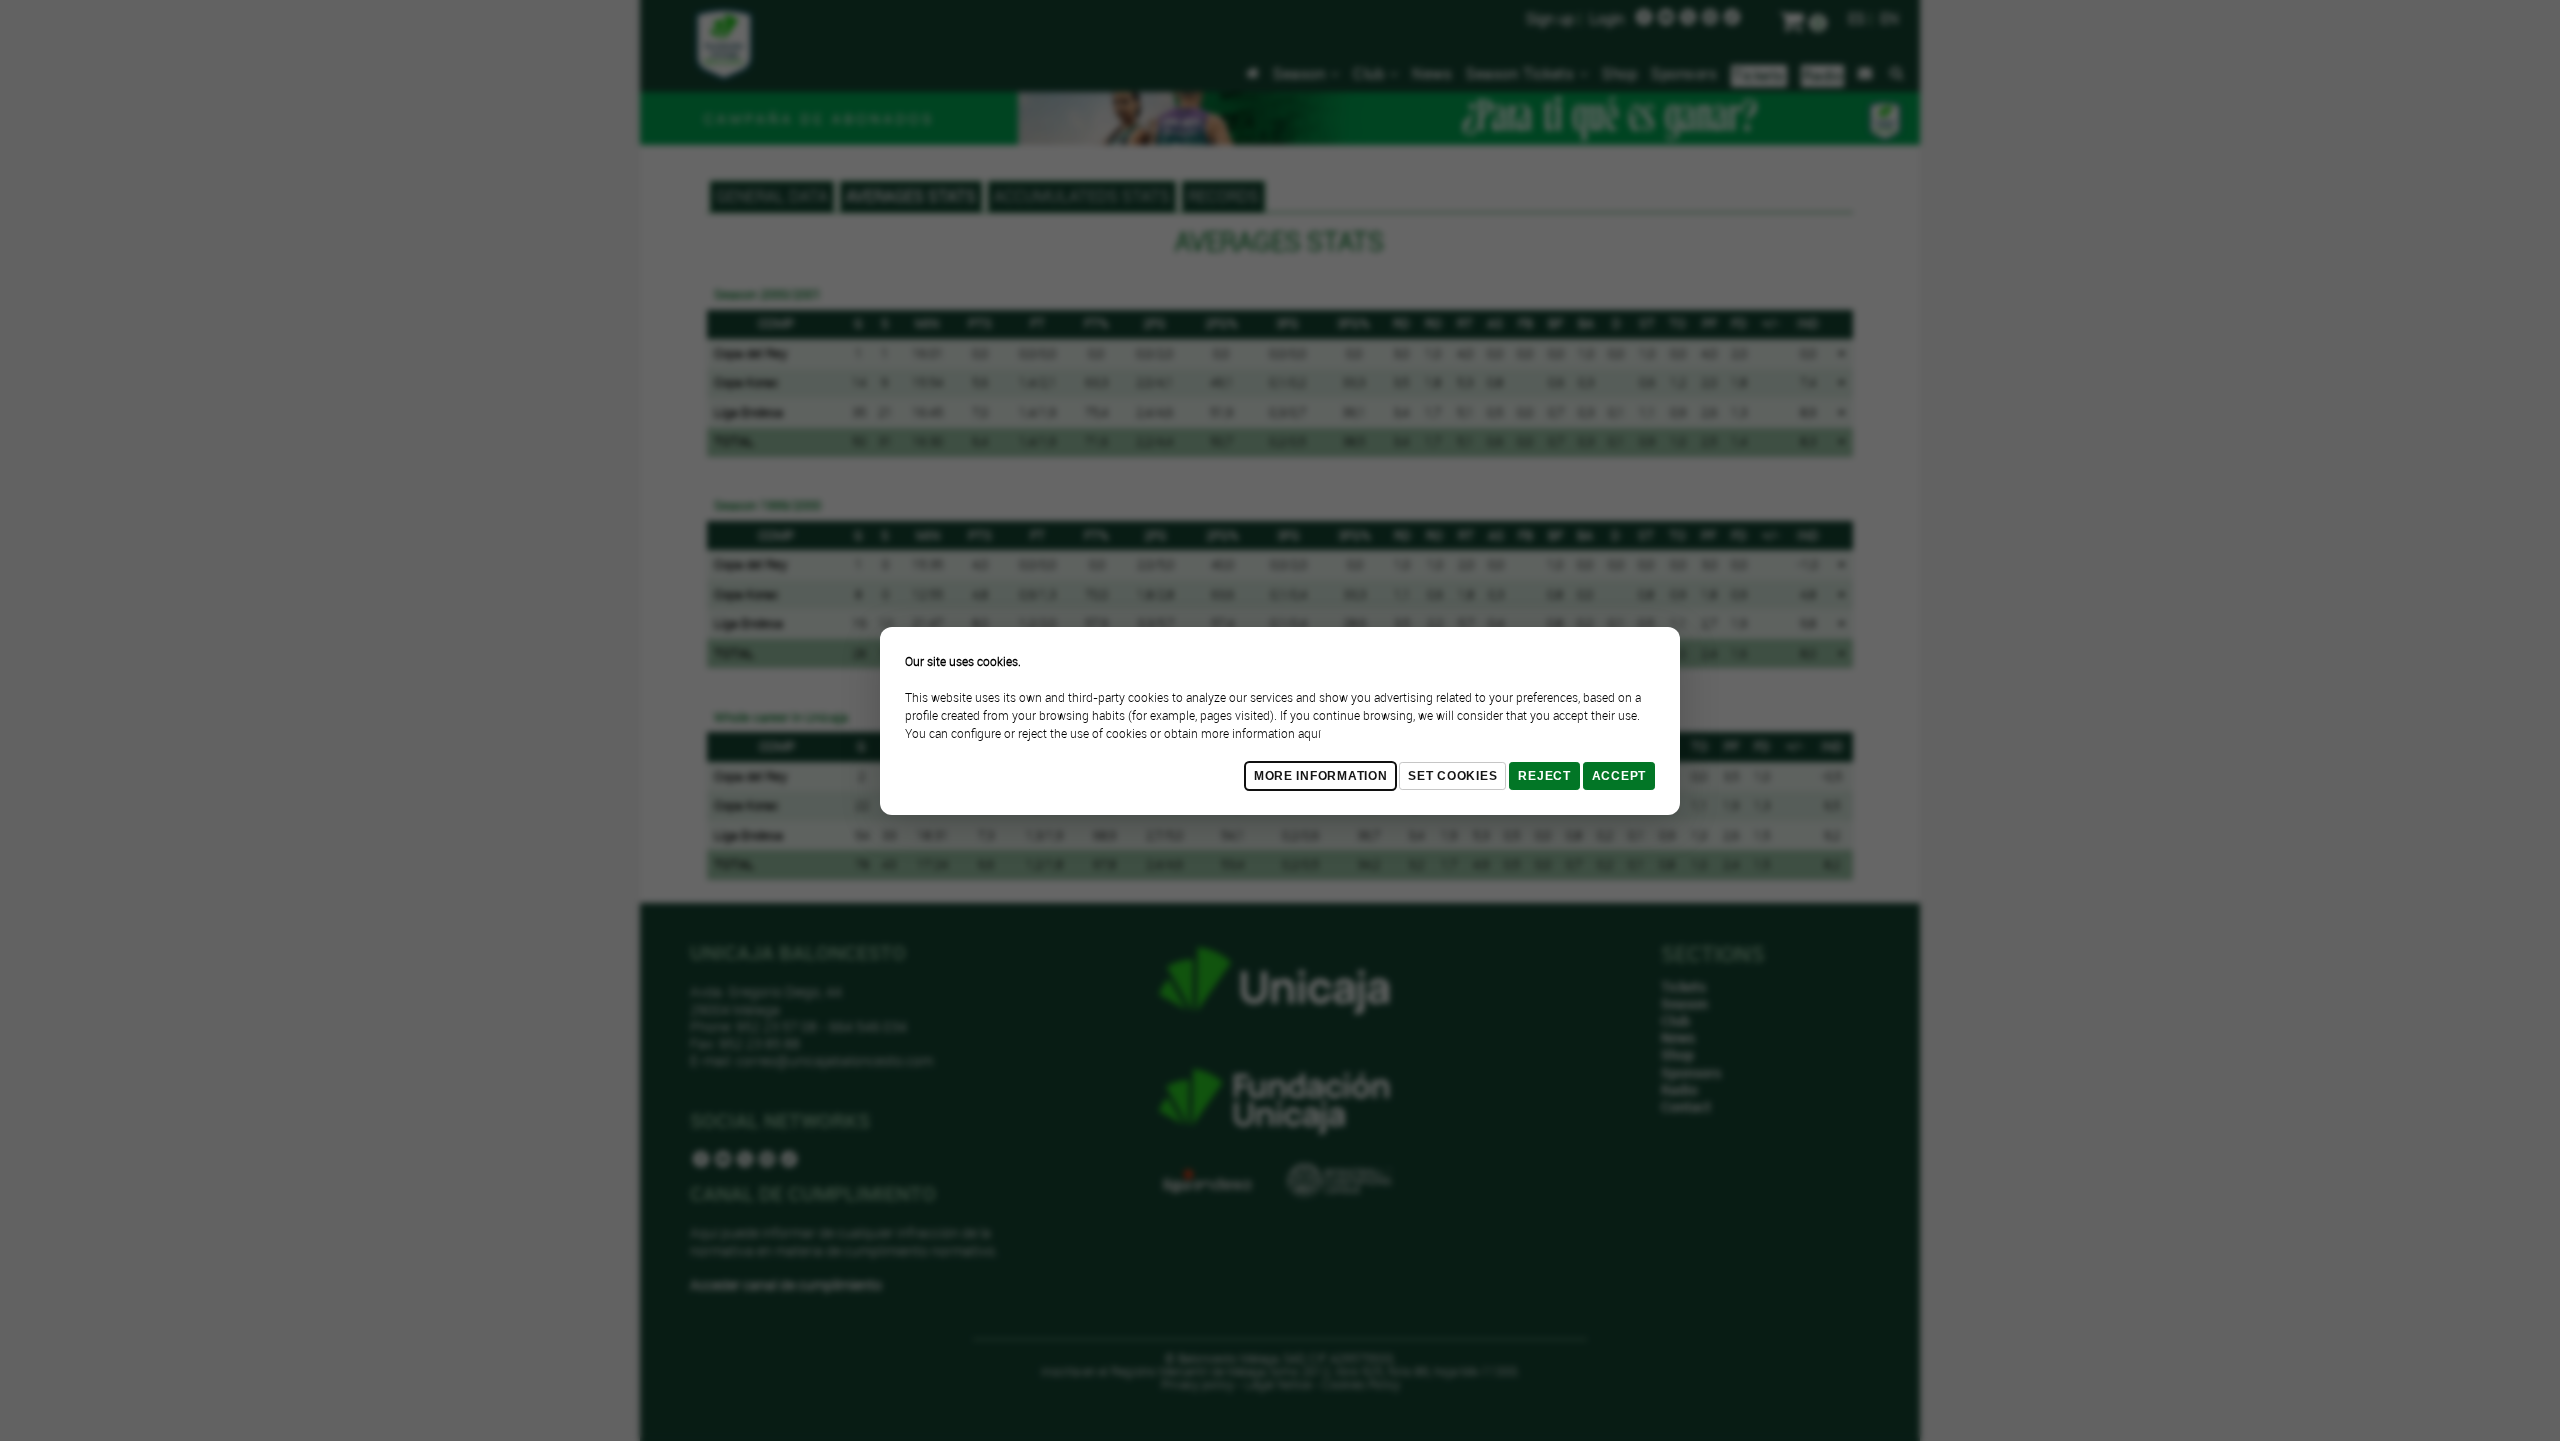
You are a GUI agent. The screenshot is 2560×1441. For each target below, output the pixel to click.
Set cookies (1452, 776)
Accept (1619, 776)
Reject (1544, 776)
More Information (1321, 776)
